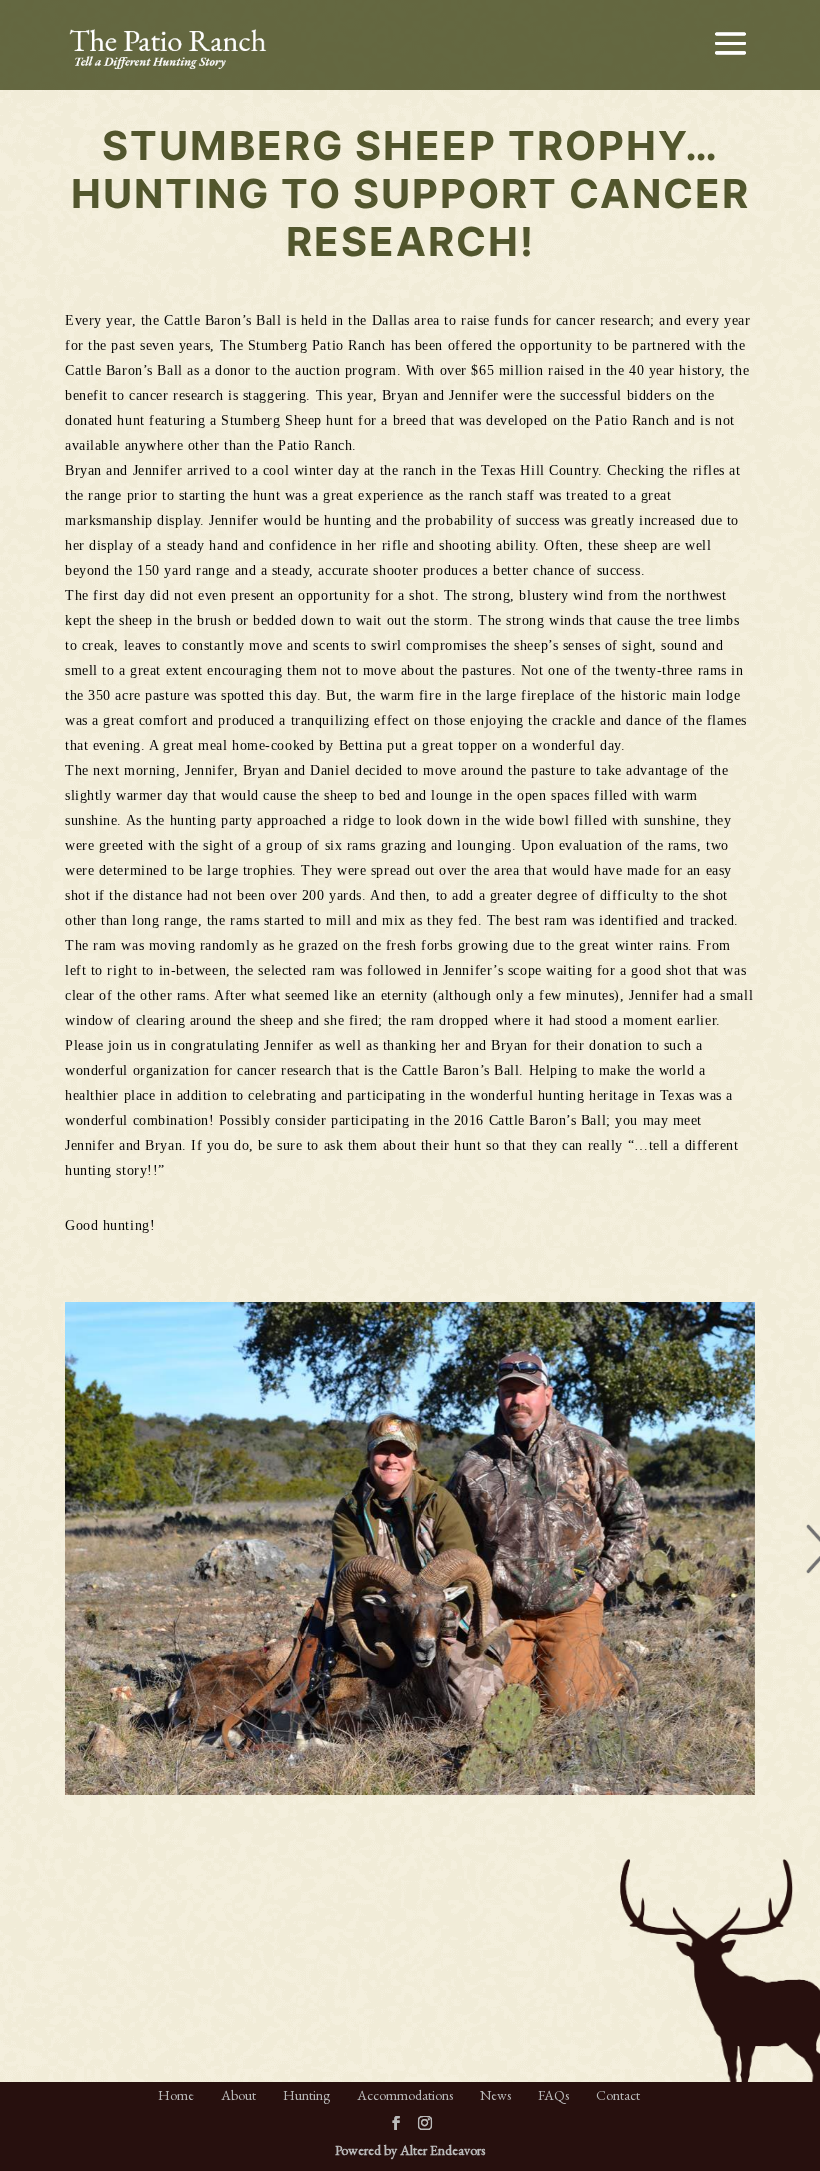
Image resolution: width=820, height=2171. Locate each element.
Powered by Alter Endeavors (410, 2150)
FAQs (553, 2095)
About (238, 2095)
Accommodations (405, 2095)
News (495, 2095)
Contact (618, 2095)
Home (176, 2095)
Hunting (306, 2095)
